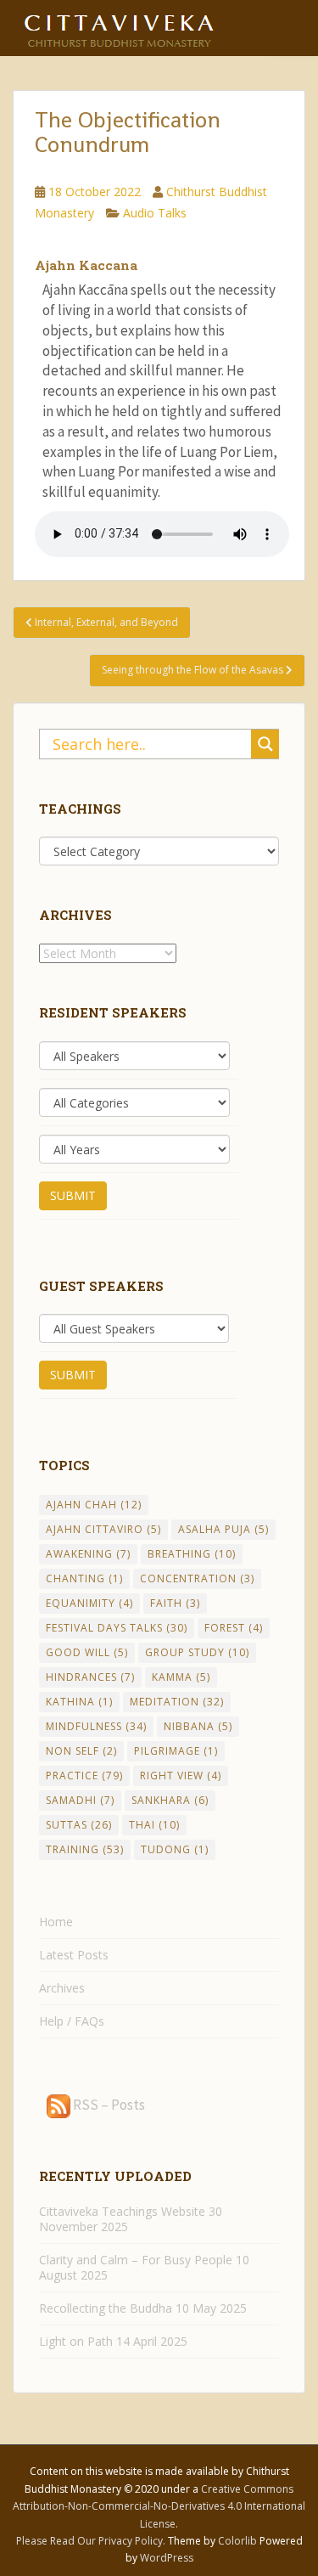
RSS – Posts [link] (108, 2105)
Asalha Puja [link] (223, 1529)
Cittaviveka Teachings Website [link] (122, 2211)
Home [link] (56, 1922)
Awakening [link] (88, 1554)
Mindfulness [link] (96, 1726)
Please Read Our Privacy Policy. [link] (92, 2541)
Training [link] (85, 1849)
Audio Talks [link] (155, 213)
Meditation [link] (177, 1702)
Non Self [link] (81, 1751)
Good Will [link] (87, 1652)
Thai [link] (154, 1825)
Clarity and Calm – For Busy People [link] (136, 2260)
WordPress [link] (167, 2558)
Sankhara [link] (170, 1800)
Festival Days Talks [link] (117, 1628)
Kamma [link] (181, 1677)
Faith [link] (175, 1603)
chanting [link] (84, 1578)
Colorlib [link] (237, 2541)
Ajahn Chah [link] (94, 1505)
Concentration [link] (197, 1578)
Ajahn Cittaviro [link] (103, 1529)
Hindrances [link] (90, 1677)
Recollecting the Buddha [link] (106, 2308)
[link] (119, 25)
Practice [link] (84, 1776)
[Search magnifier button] (265, 744)
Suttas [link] (79, 1825)
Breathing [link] (192, 1554)
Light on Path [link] (76, 2341)
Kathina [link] (79, 1702)
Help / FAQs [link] (72, 2021)
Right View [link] (181, 1776)
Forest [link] (234, 1628)
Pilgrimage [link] (176, 1751)
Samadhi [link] (80, 1800)
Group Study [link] (197, 1652)
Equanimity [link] (89, 1603)
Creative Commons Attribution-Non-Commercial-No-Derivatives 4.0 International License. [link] (159, 2506)
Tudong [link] (175, 1849)
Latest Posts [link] (74, 1955)
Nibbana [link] (198, 1726)
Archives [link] (62, 1988)
